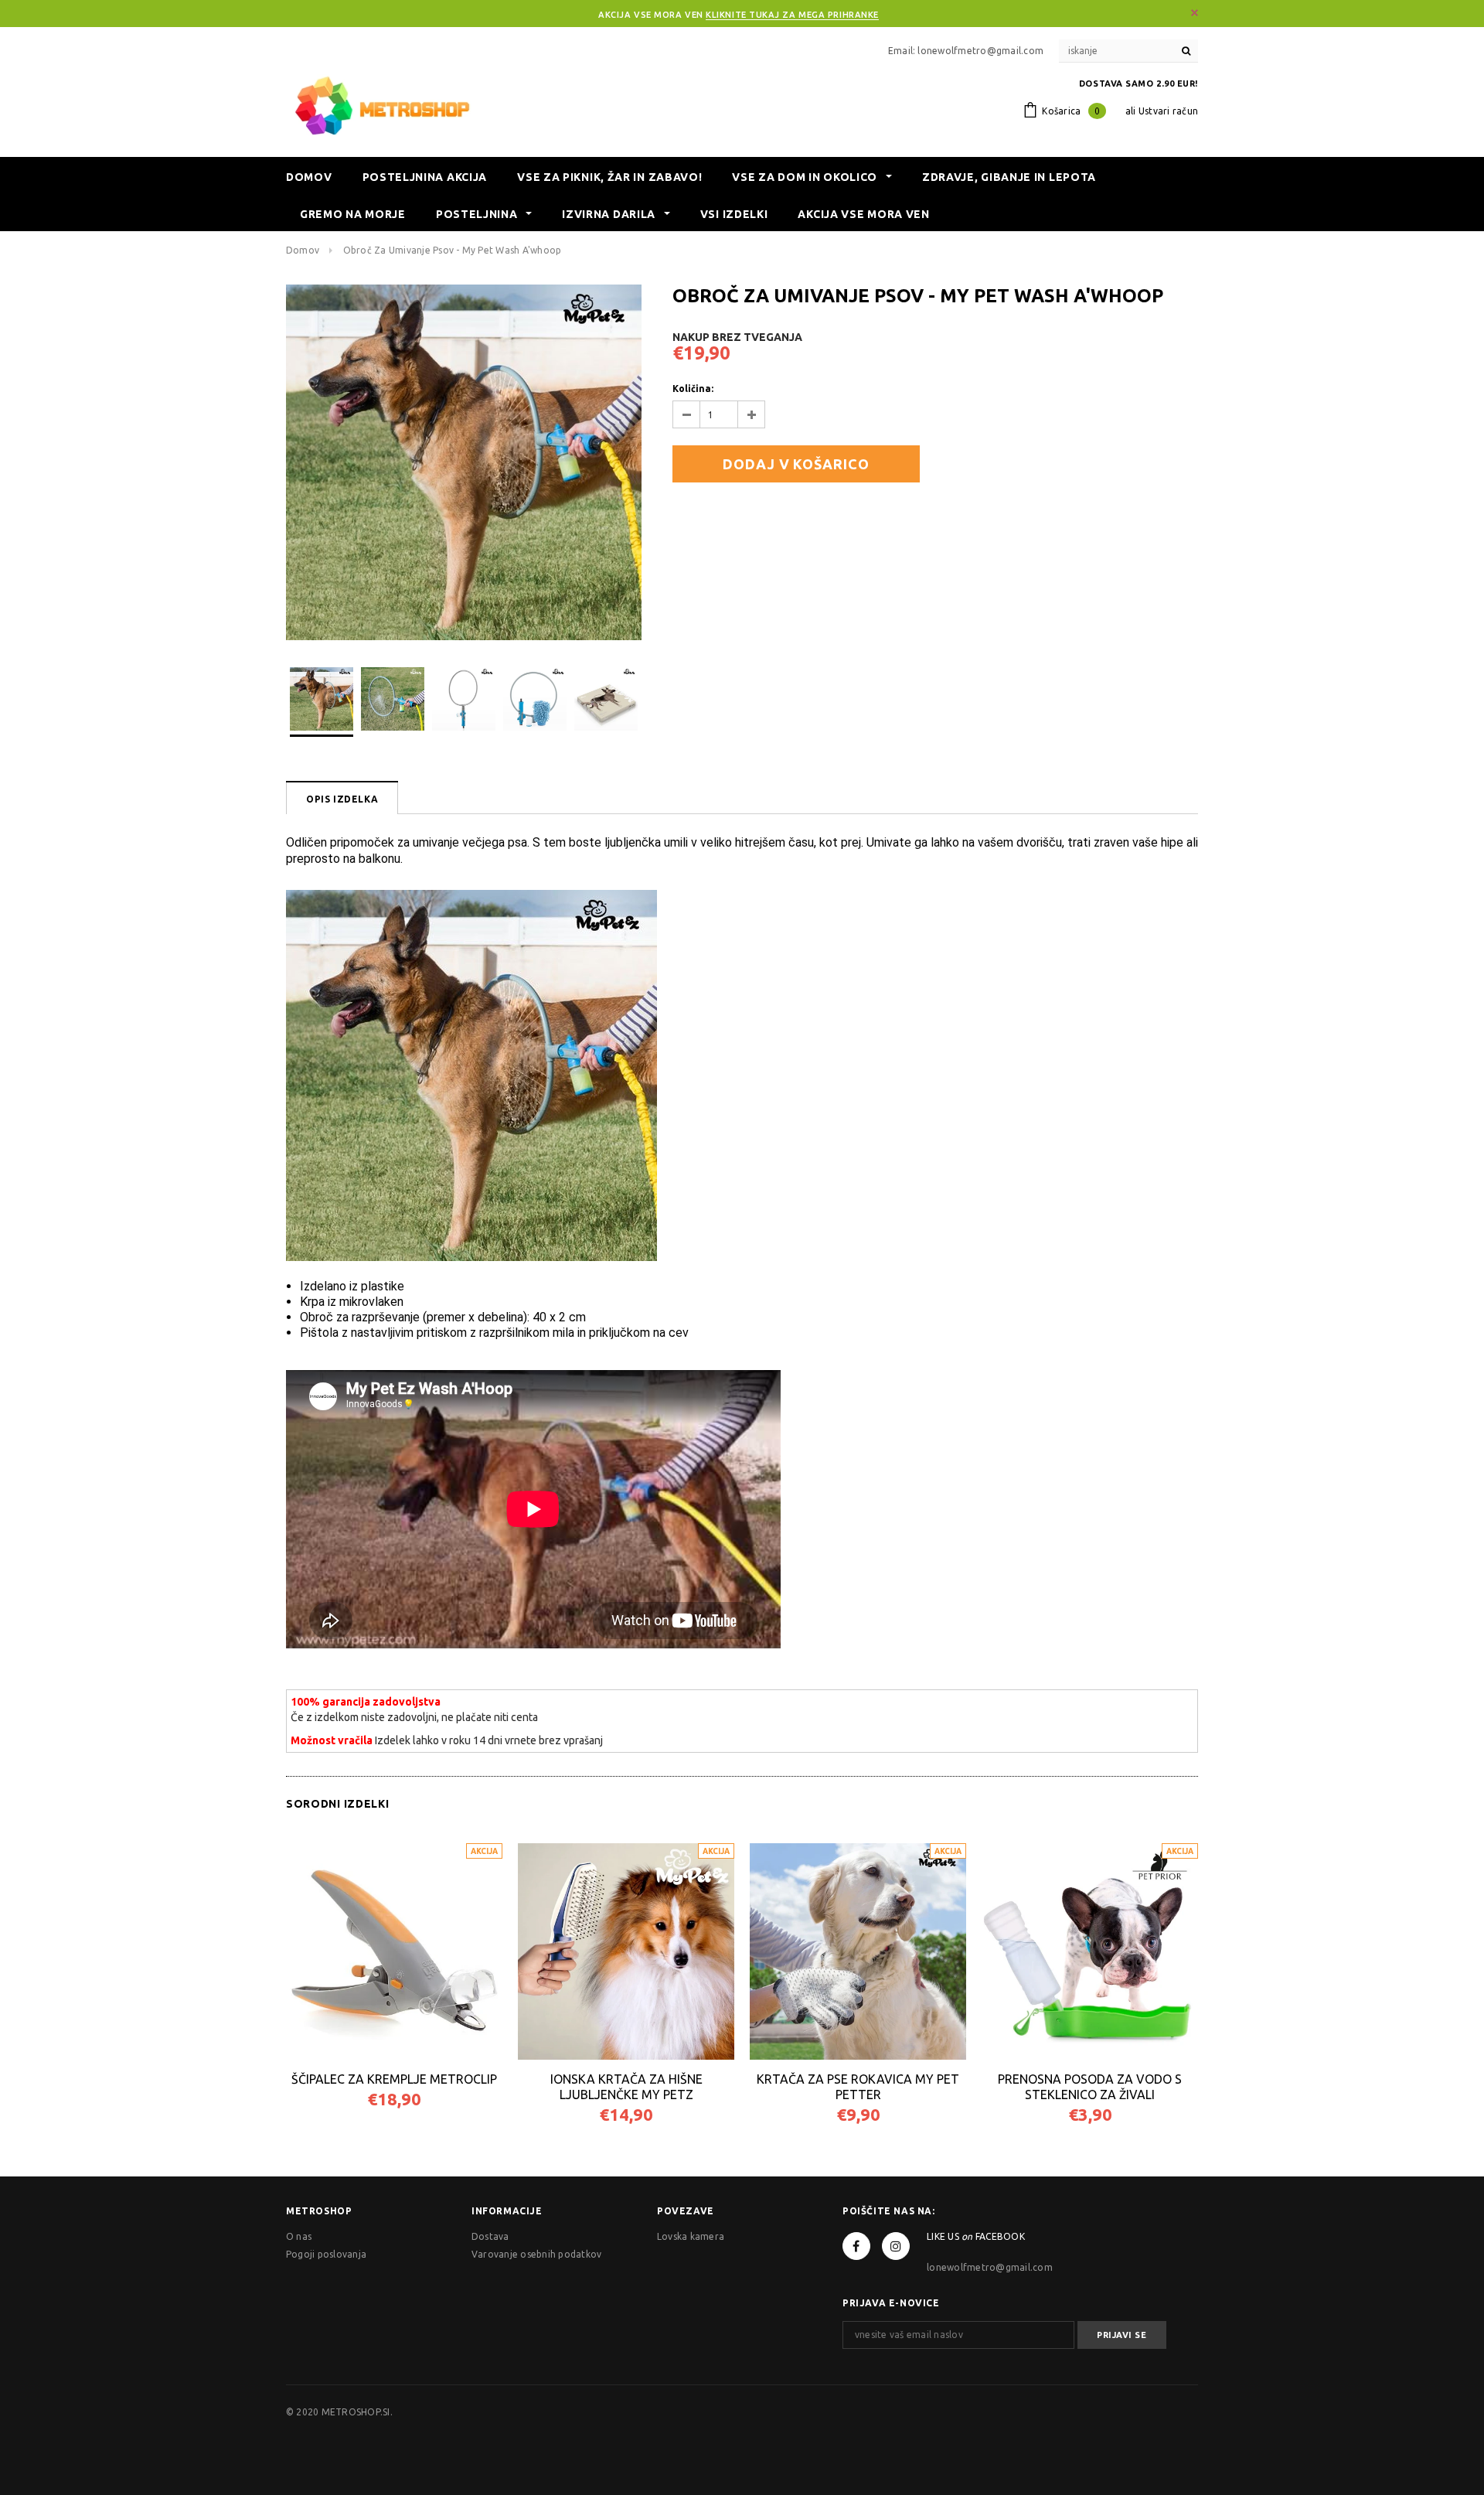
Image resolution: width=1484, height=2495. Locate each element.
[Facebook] (856, 2246)
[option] (464, 462)
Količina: (693, 389)
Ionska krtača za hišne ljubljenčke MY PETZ (626, 2087)
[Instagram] (896, 2246)
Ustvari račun (1168, 111)
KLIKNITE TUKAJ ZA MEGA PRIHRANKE (792, 15)
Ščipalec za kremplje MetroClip (394, 2079)
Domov (303, 250)
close (1195, 13)
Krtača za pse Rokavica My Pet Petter (858, 2087)
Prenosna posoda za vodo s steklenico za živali (1090, 2087)
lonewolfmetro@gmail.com (990, 2267)
